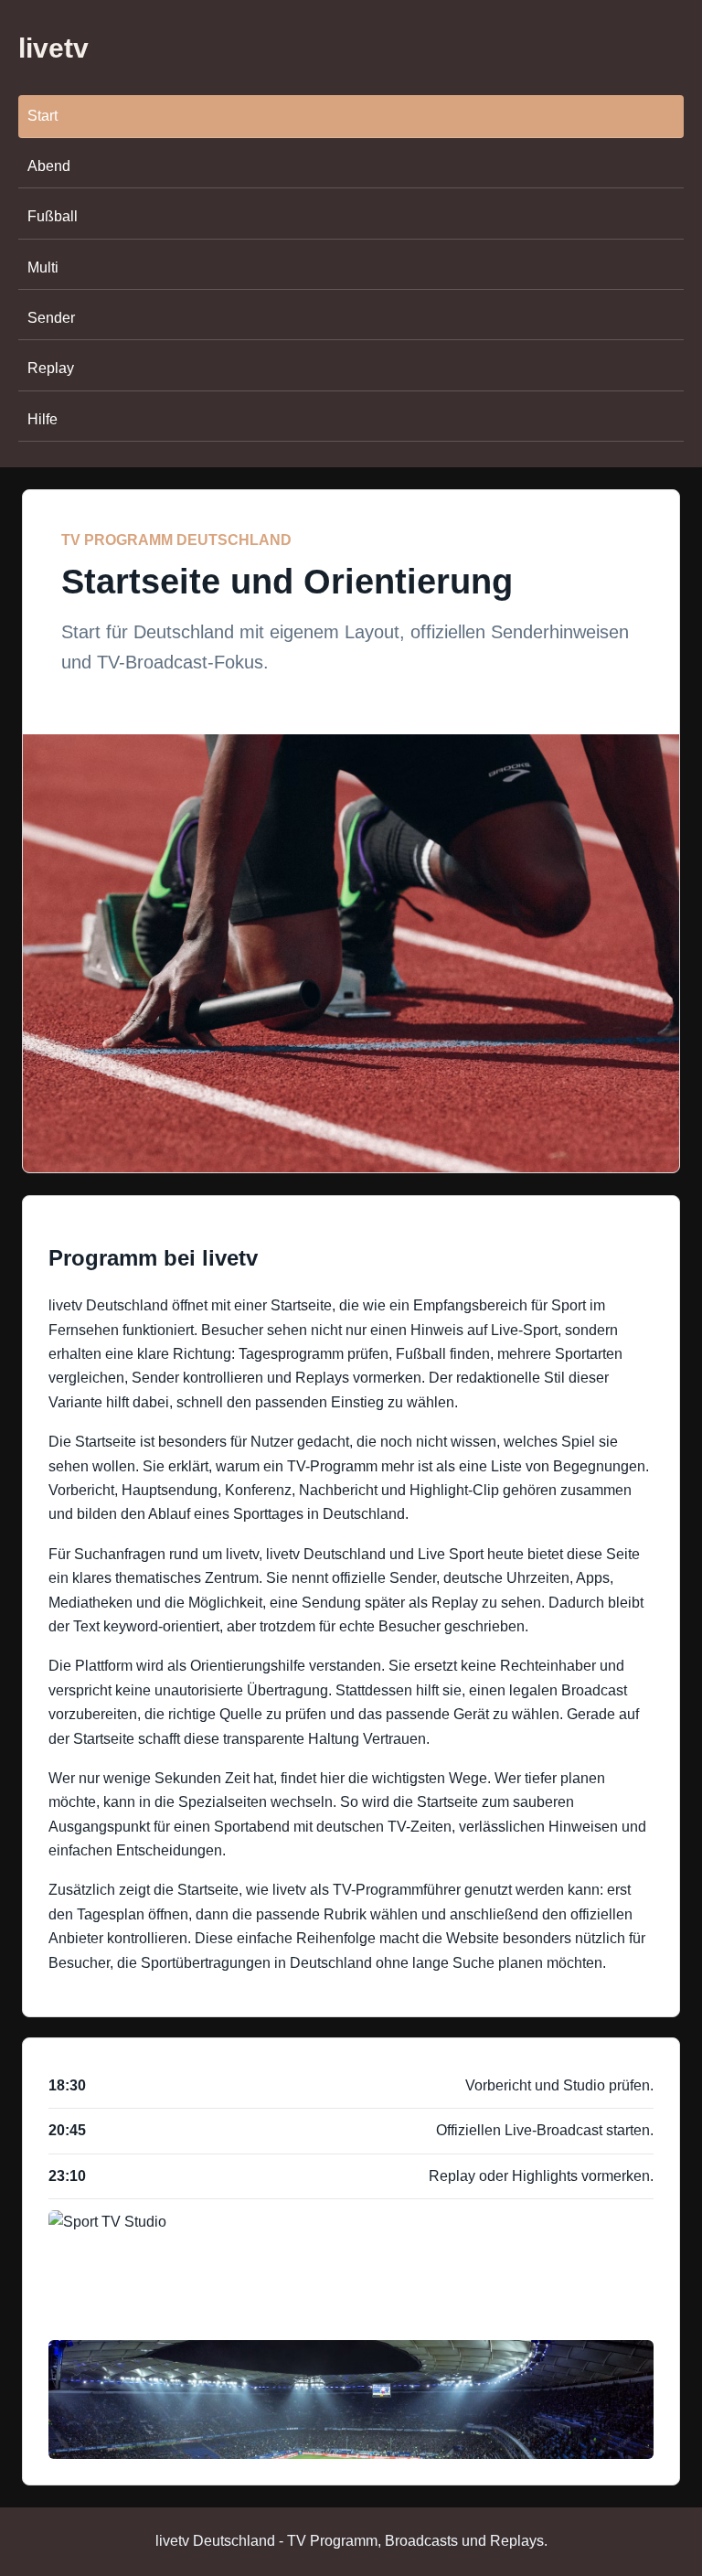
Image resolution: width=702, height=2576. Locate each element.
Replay (51, 368)
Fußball (53, 216)
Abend (49, 166)
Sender (51, 318)
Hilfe (43, 419)
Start (43, 116)
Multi (43, 267)
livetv (53, 48)
